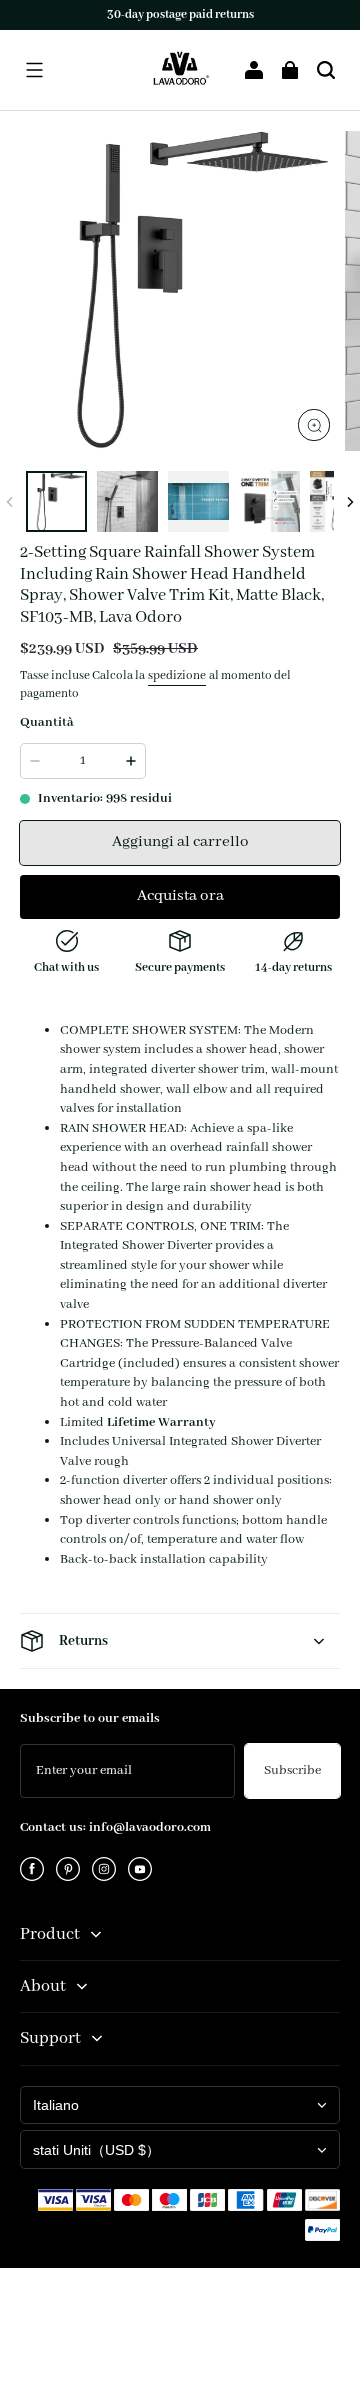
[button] (34, 70)
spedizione (177, 675)
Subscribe (292, 1770)
